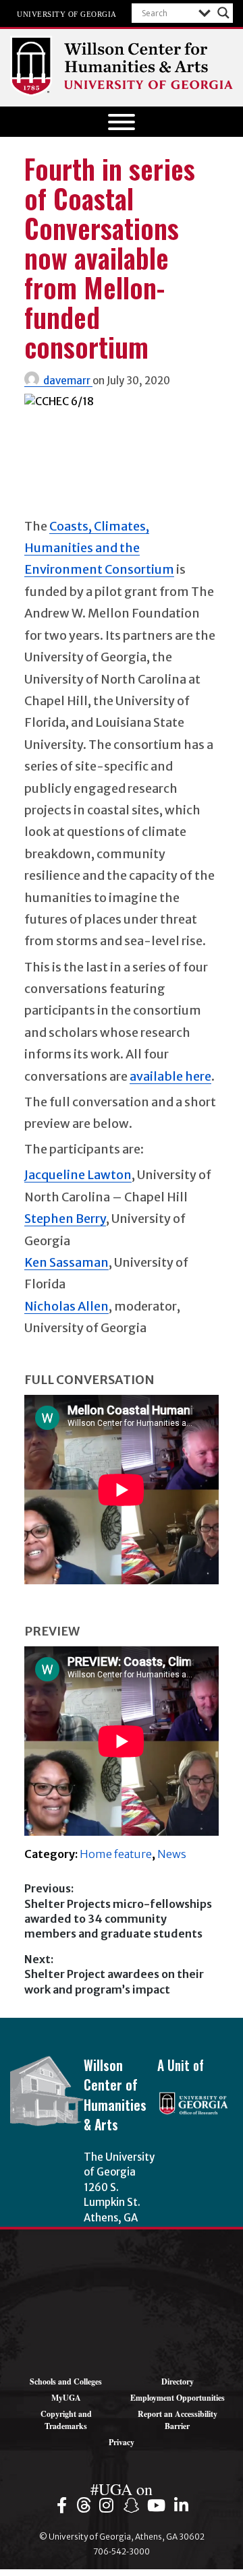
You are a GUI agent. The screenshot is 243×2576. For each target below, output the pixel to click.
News (172, 1854)
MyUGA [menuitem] (66, 2398)
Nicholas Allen (66, 1306)
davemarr (68, 381)
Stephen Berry (65, 1219)
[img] (64, 2505)
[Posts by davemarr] (34, 381)
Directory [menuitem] (178, 2382)
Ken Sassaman (66, 1262)
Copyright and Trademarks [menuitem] (66, 2420)
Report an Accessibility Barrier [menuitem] (178, 2420)
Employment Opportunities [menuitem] (178, 2398)
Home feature (116, 1854)
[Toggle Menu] (122, 122)
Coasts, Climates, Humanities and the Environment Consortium (99, 548)
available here (170, 1076)
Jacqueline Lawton (78, 1175)
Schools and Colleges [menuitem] (66, 2382)
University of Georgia (67, 13)
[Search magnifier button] (223, 13)
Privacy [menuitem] (122, 2442)
